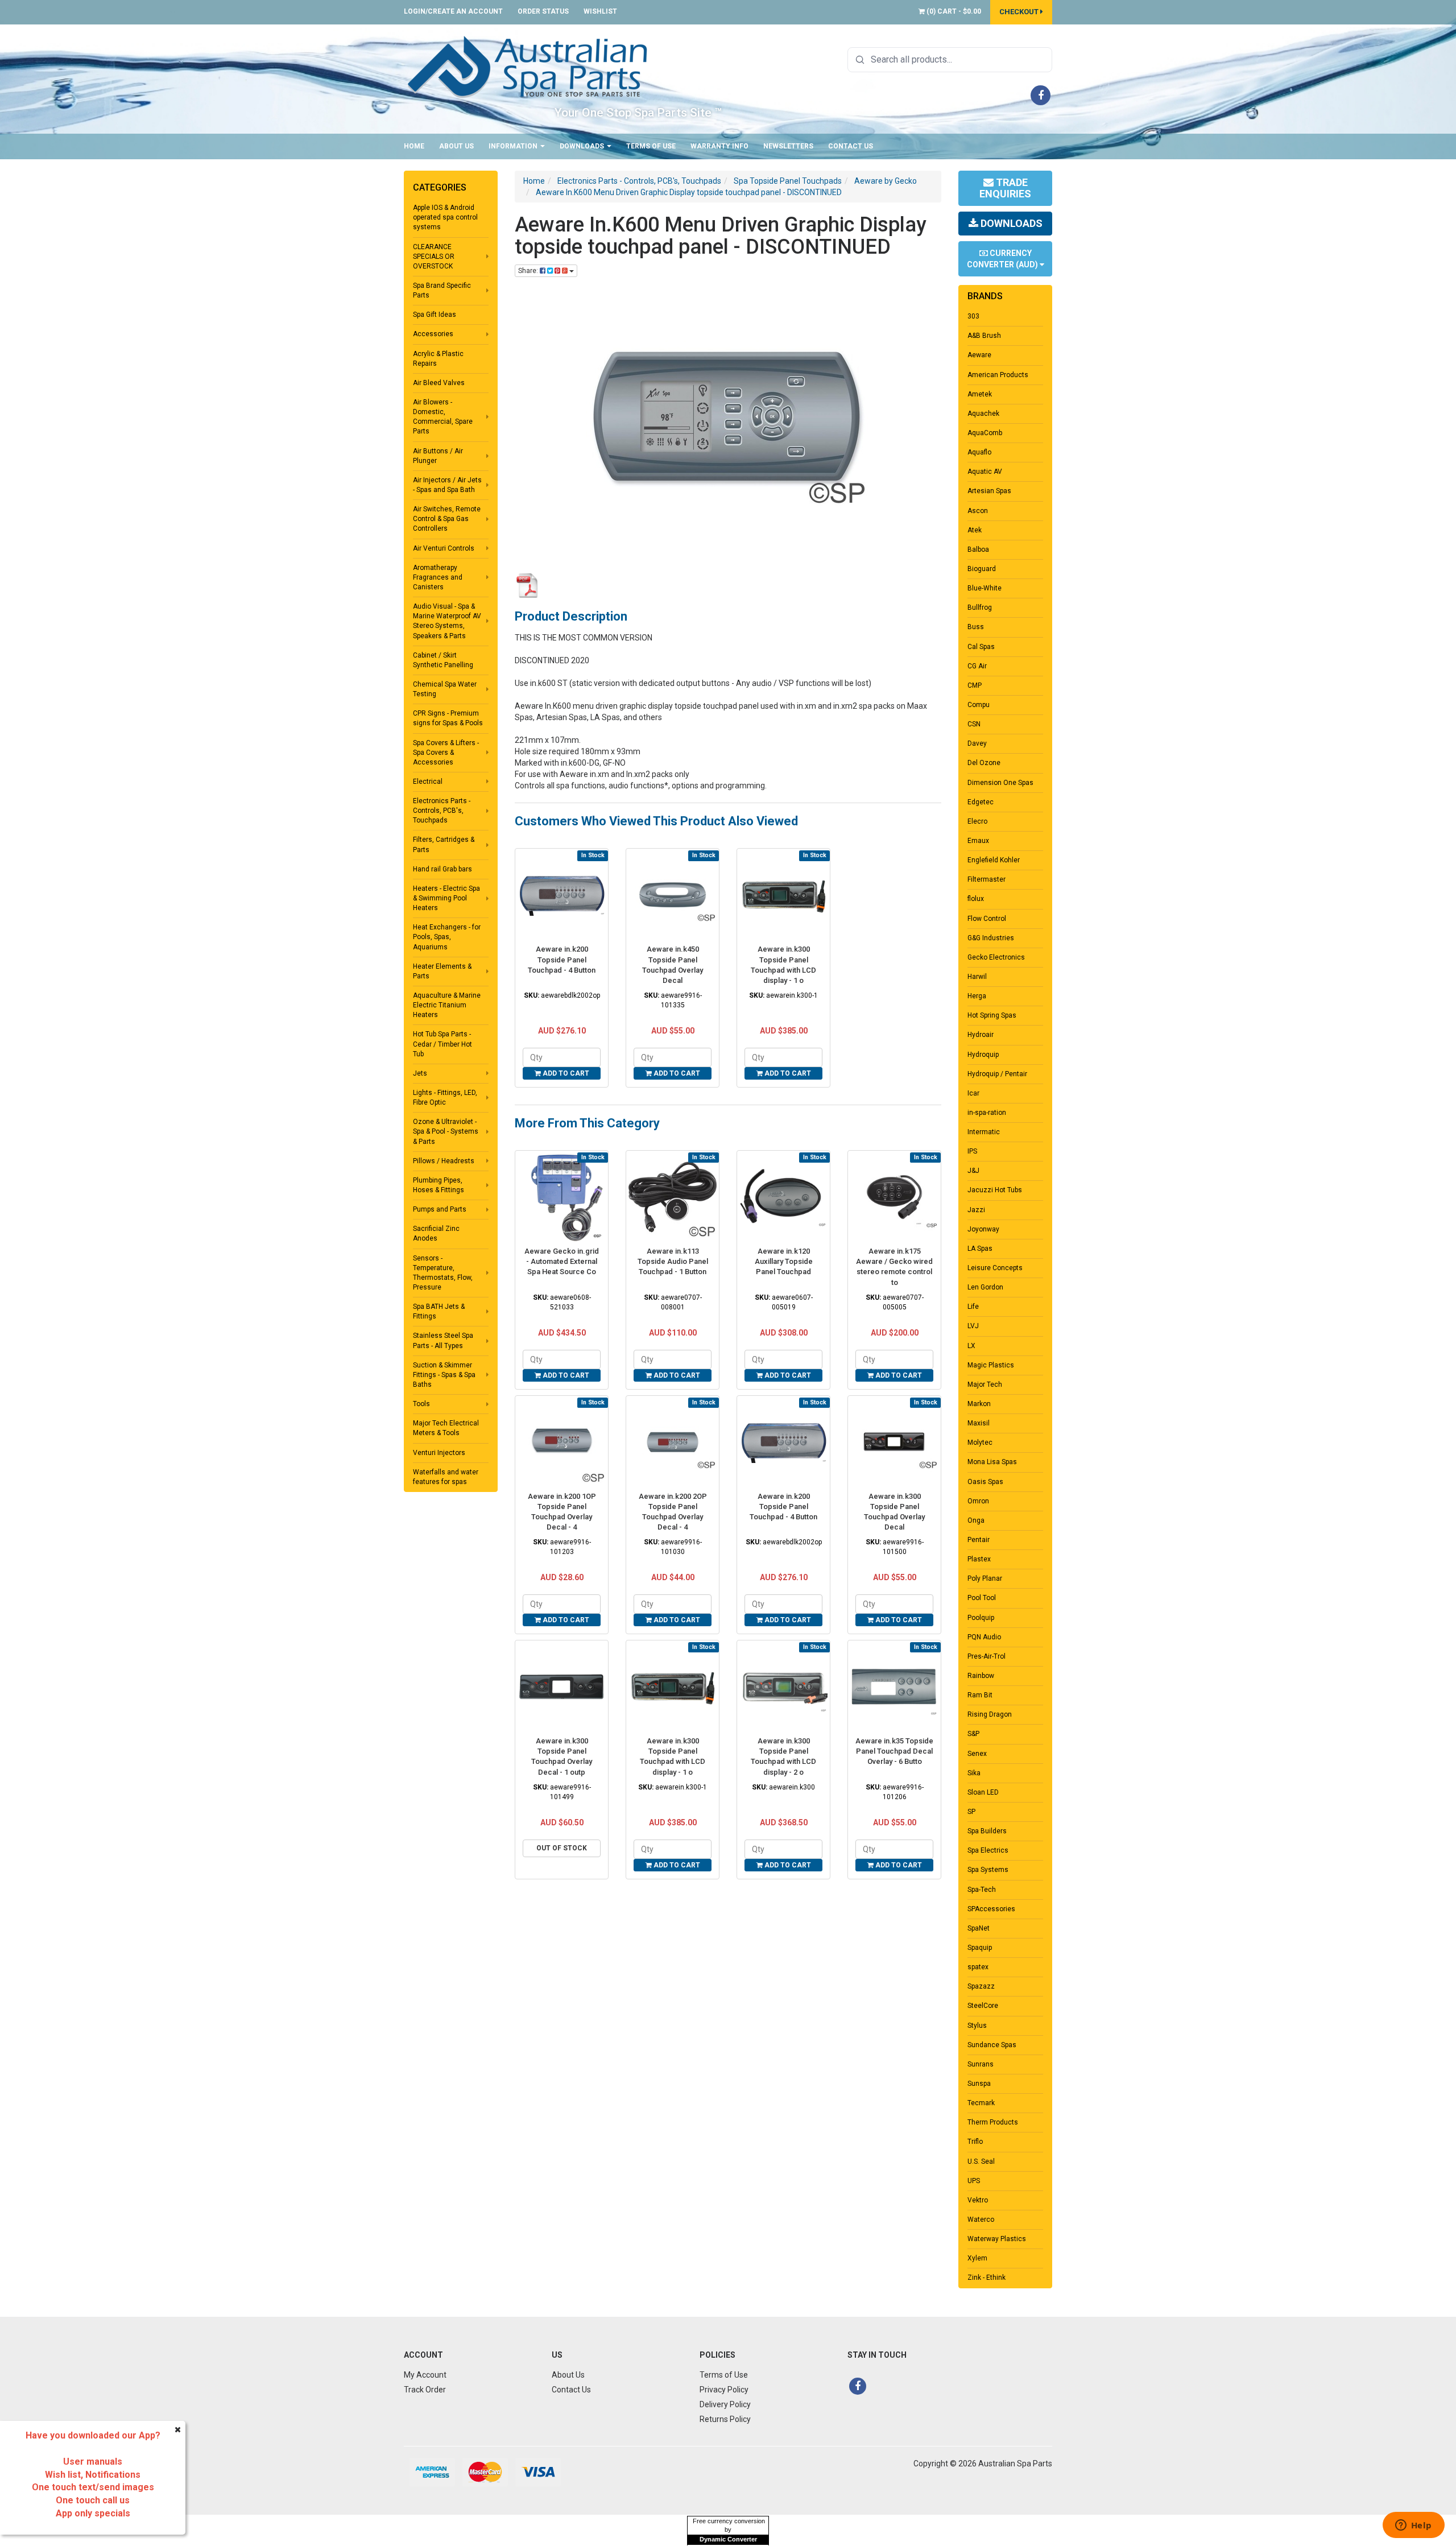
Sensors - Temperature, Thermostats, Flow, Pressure (443, 1273)
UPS (974, 2181)
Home (414, 146)
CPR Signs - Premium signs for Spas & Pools (448, 718)
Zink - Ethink (986, 2278)
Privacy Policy (724, 2390)
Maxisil (979, 1423)
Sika (974, 1773)
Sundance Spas (992, 2045)
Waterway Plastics (997, 2239)
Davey (977, 743)
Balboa (978, 549)
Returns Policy (725, 2419)
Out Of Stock (562, 1848)
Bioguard (982, 569)
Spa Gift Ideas (435, 315)
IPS (972, 1151)
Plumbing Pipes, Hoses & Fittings (439, 1185)
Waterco (981, 2220)
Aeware (979, 355)
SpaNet (979, 1928)
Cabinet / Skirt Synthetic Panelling (443, 660)
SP (971, 1812)
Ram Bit (980, 1695)
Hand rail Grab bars (442, 869)
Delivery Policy (725, 2404)
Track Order (425, 2390)
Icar (973, 1093)
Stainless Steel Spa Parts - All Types (443, 1340)
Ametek (980, 394)
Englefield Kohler (994, 860)
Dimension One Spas (1000, 783)
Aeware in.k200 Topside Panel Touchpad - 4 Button (562, 959)
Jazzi (976, 1210)
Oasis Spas (985, 1482)
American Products (998, 375)
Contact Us (851, 146)
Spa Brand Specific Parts (442, 290)
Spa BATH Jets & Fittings (439, 1311)
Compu (979, 705)
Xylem (977, 2258)
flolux (976, 899)
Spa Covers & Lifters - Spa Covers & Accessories (446, 753)
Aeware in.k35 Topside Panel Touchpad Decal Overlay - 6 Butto (894, 1751)
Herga (977, 996)
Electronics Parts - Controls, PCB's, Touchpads (442, 811)
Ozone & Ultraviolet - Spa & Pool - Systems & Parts (446, 1131)
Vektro (978, 2200)
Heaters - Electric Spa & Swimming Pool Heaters (446, 898)
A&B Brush (984, 336)
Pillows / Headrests (444, 1161)
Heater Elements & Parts (442, 971)
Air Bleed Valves (439, 383)
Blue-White (985, 588)
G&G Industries (991, 938)
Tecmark (981, 2103)
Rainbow (981, 1676)
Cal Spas (981, 647)
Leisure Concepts (995, 1268)
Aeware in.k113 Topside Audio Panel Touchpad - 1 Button (673, 1261)
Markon (979, 1404)
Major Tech (985, 1384)
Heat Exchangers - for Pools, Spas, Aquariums (447, 937)
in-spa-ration (987, 1113)
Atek (975, 530)
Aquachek (983, 414)
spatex (978, 1967)
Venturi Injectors (439, 1453)
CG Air (977, 666)
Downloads (583, 146)
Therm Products (993, 2122)
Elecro (977, 821)
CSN (974, 724)
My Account (425, 2375)
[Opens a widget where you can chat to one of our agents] (1413, 2526)
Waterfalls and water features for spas (446, 1477)
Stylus (977, 2026)
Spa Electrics (988, 1850)
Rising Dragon (990, 1714)
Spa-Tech (982, 1890)
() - (953, 11)
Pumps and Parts (440, 1209)
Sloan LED (983, 1792)
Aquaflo (979, 452)
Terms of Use (651, 146)
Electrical (428, 782)
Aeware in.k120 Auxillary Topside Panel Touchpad (784, 1261)
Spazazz (981, 1986)
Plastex (979, 1559)
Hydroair (981, 1035)
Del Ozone (984, 763)
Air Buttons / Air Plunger (438, 456)
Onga (976, 1520)
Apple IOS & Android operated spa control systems (445, 217)
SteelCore (983, 2006)
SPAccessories (991, 1909)
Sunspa (979, 2084)
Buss (976, 627)
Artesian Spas (989, 491)
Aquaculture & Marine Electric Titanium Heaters (447, 1005)
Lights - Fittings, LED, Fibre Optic (445, 1098)
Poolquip (981, 1618)
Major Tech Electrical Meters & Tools (446, 1428)
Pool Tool (982, 1598)
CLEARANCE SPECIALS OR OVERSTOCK (434, 257)
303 (973, 316)
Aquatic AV (985, 472)
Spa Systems (988, 1870)
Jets (420, 1073)
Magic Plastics (991, 1365)
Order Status (543, 11)
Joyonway (983, 1229)
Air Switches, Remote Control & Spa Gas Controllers (447, 519)
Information (514, 146)
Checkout (1020, 12)
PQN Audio (984, 1637)
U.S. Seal (981, 2161)
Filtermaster (986, 879)
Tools (421, 1404)
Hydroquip (983, 1055)
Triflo (975, 2142)
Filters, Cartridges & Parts (444, 844)
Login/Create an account (453, 11)
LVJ (973, 1326)
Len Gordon (985, 1287)
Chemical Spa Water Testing (445, 689)
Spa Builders (987, 1831)
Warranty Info (719, 146)
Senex (977, 1754)
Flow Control (987, 919)
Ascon (978, 511)
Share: (529, 271)
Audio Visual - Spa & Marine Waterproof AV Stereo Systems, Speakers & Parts (447, 621)
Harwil (977, 977)
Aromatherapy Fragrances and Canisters (438, 577)
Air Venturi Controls (444, 548)
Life (973, 1307)
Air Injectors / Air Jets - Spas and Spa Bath (447, 485)
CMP (975, 685)
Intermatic (984, 1132)
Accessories (433, 334)
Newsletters (788, 146)
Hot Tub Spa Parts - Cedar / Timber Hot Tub (442, 1044)
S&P (973, 1734)
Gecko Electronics (996, 957)
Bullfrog (980, 607)
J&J (973, 1171)
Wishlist (600, 11)
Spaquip (980, 1948)
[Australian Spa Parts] (528, 66)
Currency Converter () (1003, 259)
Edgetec (981, 802)
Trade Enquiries (1005, 188)
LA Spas (980, 1249)
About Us (456, 146)
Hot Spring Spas (992, 1015)
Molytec (980, 1443)
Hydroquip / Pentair (997, 1074)
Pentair (979, 1540)
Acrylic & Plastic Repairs (438, 359)
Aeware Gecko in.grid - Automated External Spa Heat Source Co (562, 1261)
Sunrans (981, 2064)
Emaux (978, 841)
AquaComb (985, 433)
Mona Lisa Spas (992, 1462)
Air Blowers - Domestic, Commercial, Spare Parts (443, 417)
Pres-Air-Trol (986, 1656)
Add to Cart (565, 1073)
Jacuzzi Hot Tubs (995, 1190)
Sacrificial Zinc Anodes (436, 1233)
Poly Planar (985, 1578)
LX (971, 1346)
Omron (978, 1501)
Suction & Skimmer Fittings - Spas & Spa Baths (444, 1375)
